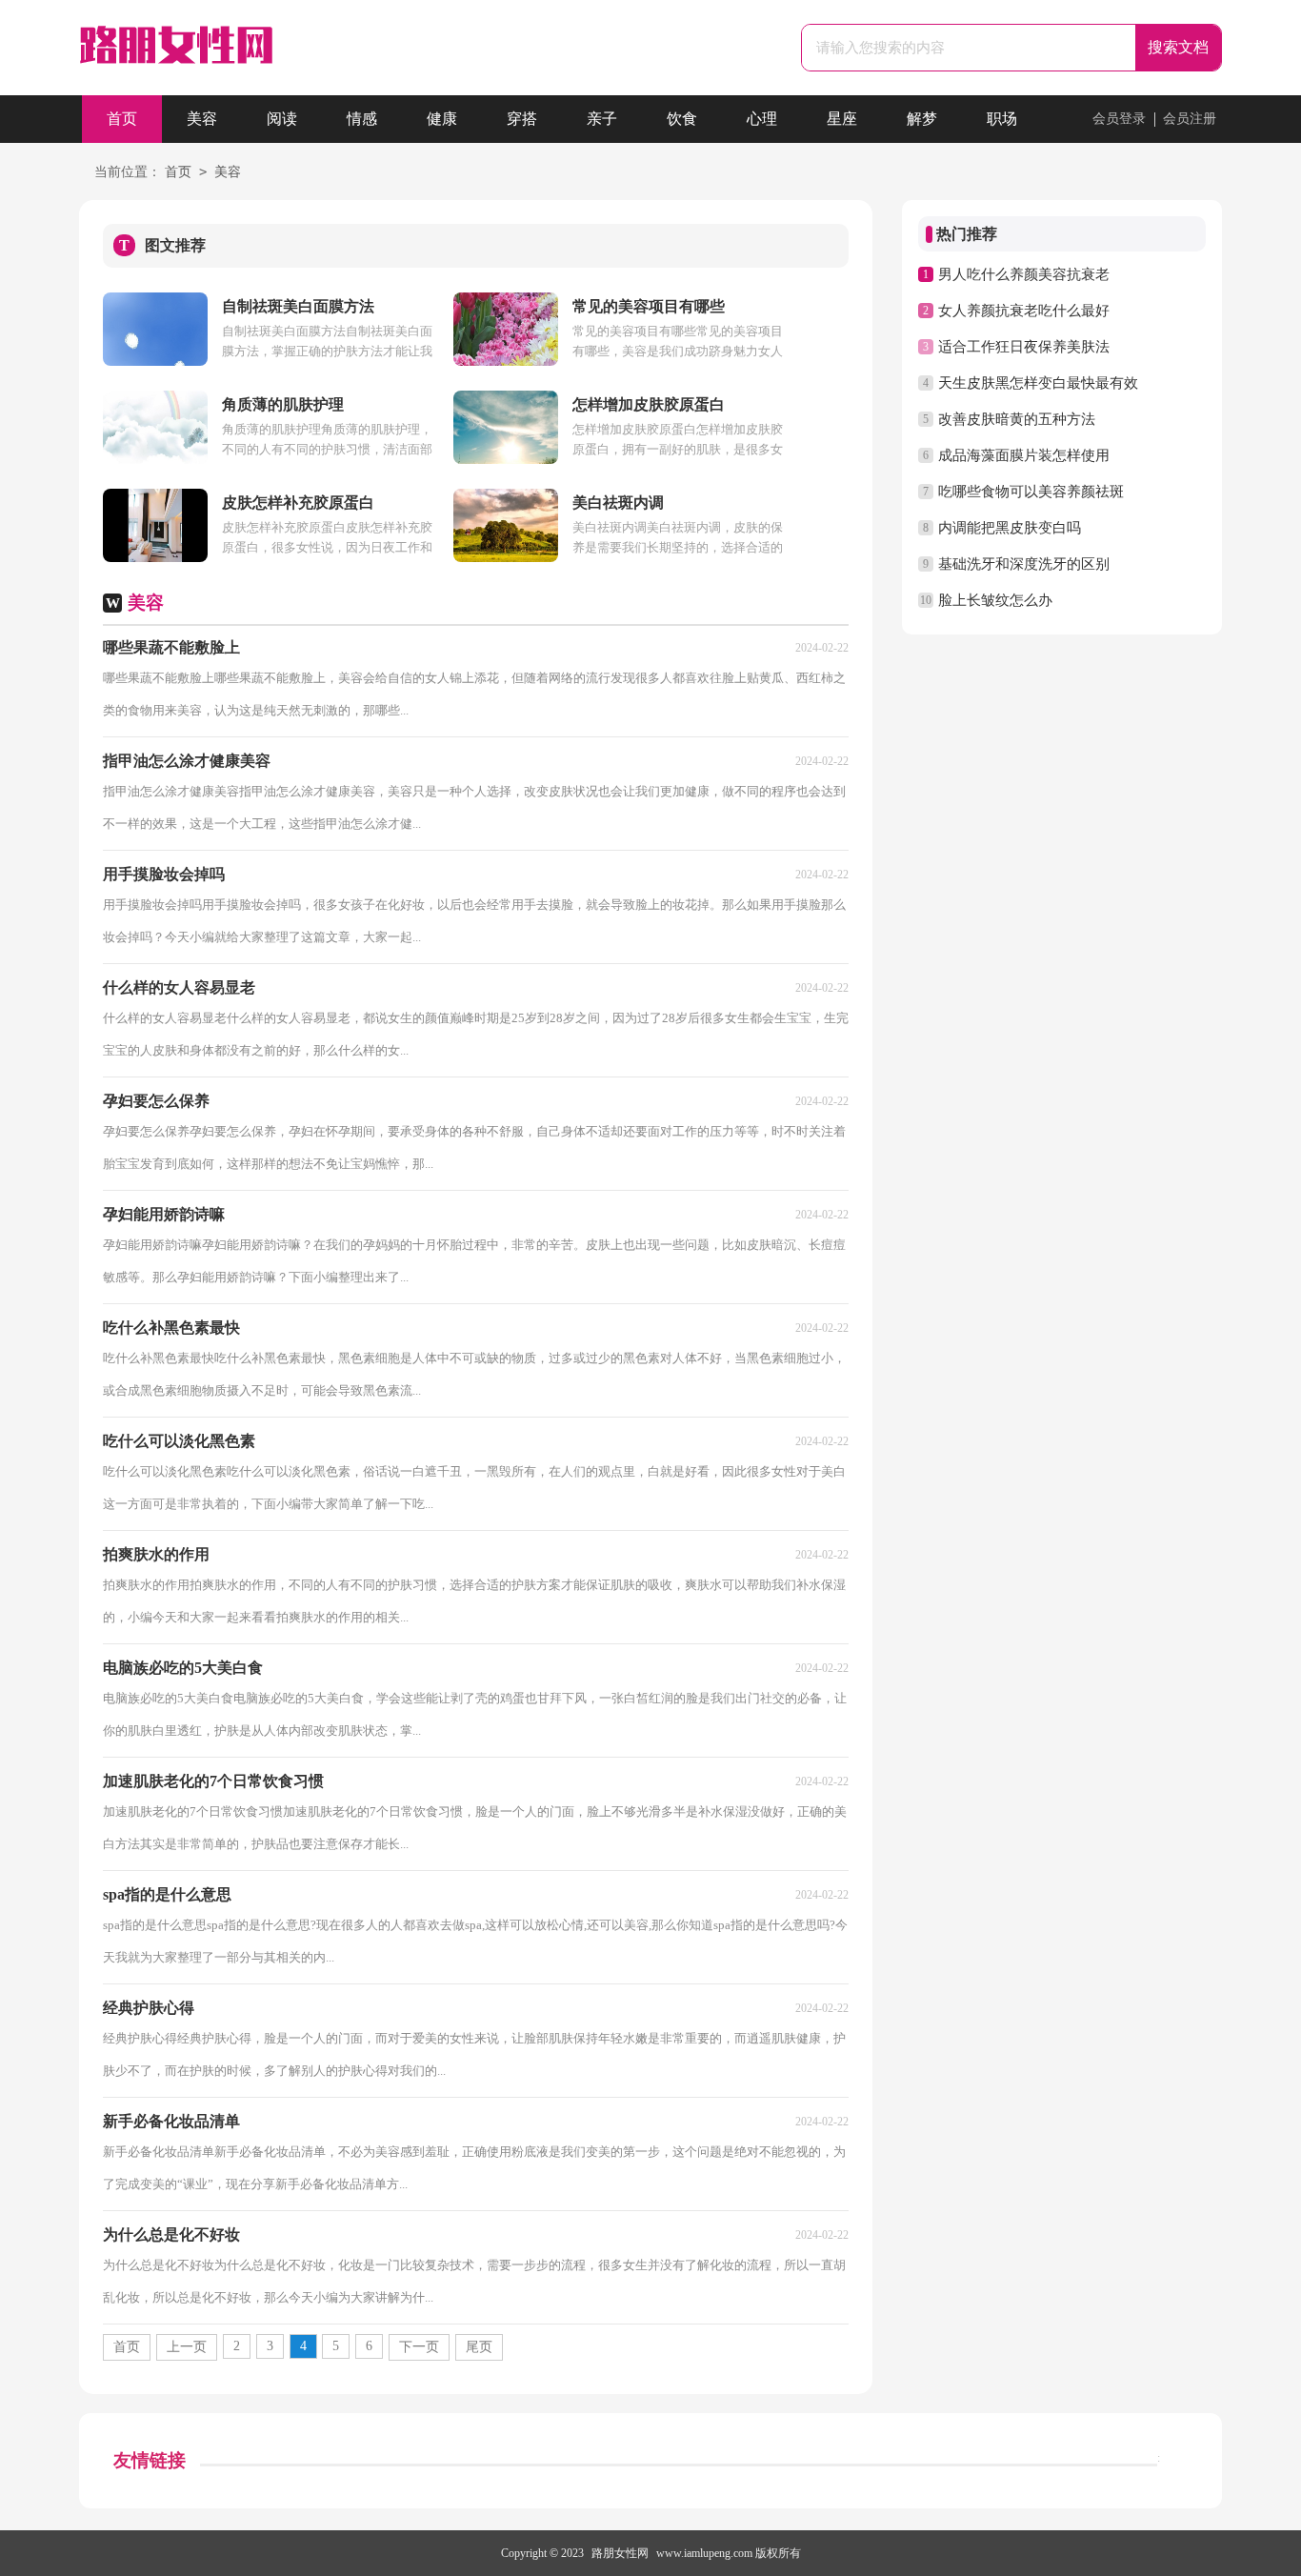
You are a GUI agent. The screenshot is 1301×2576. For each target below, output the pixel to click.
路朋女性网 (620, 2553)
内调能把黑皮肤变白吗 (1010, 528)
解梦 (922, 119)
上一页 (187, 2347)
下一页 (419, 2347)
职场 (1002, 119)
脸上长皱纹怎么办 (995, 600)
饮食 (682, 119)
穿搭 (522, 119)
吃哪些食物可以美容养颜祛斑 (1031, 492)
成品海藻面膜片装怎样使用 (1024, 455)
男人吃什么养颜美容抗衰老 (1024, 274)
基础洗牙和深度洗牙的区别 (1024, 564)
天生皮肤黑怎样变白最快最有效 (1038, 383)
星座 (842, 119)
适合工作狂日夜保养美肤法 (1024, 347)
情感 (362, 119)
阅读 (282, 119)
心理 (762, 119)
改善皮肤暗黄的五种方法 (1017, 419)
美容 (202, 119)
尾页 (479, 2347)
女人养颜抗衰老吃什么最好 (1024, 311)
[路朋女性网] (176, 50)
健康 (442, 119)
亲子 (602, 119)
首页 (122, 119)
